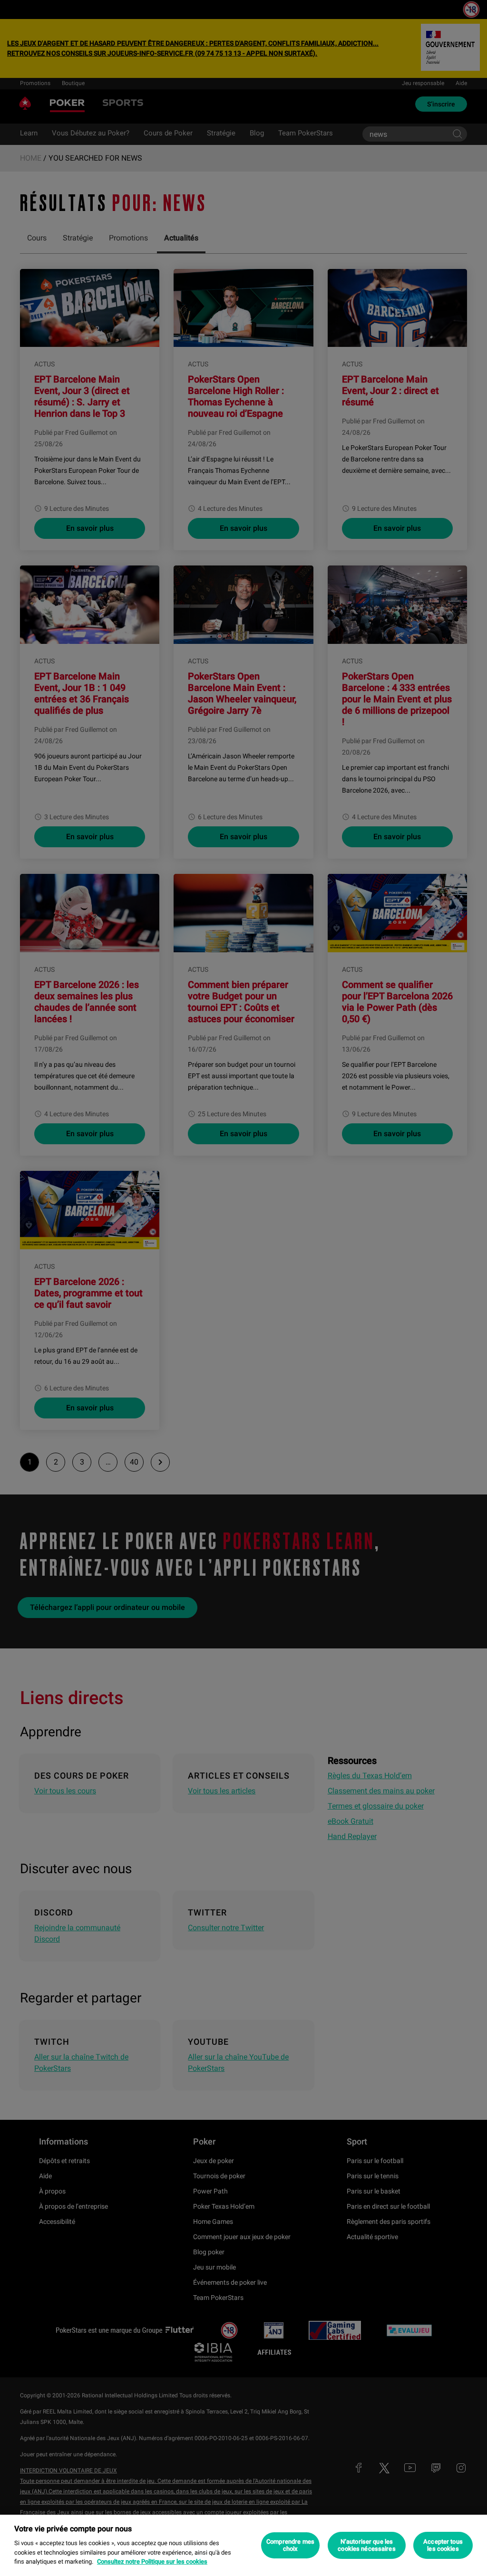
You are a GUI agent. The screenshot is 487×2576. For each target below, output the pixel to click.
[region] (243, 2545)
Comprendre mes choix (290, 2545)
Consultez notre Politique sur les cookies (152, 2562)
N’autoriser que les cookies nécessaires (366, 2545)
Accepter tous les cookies (443, 2545)
